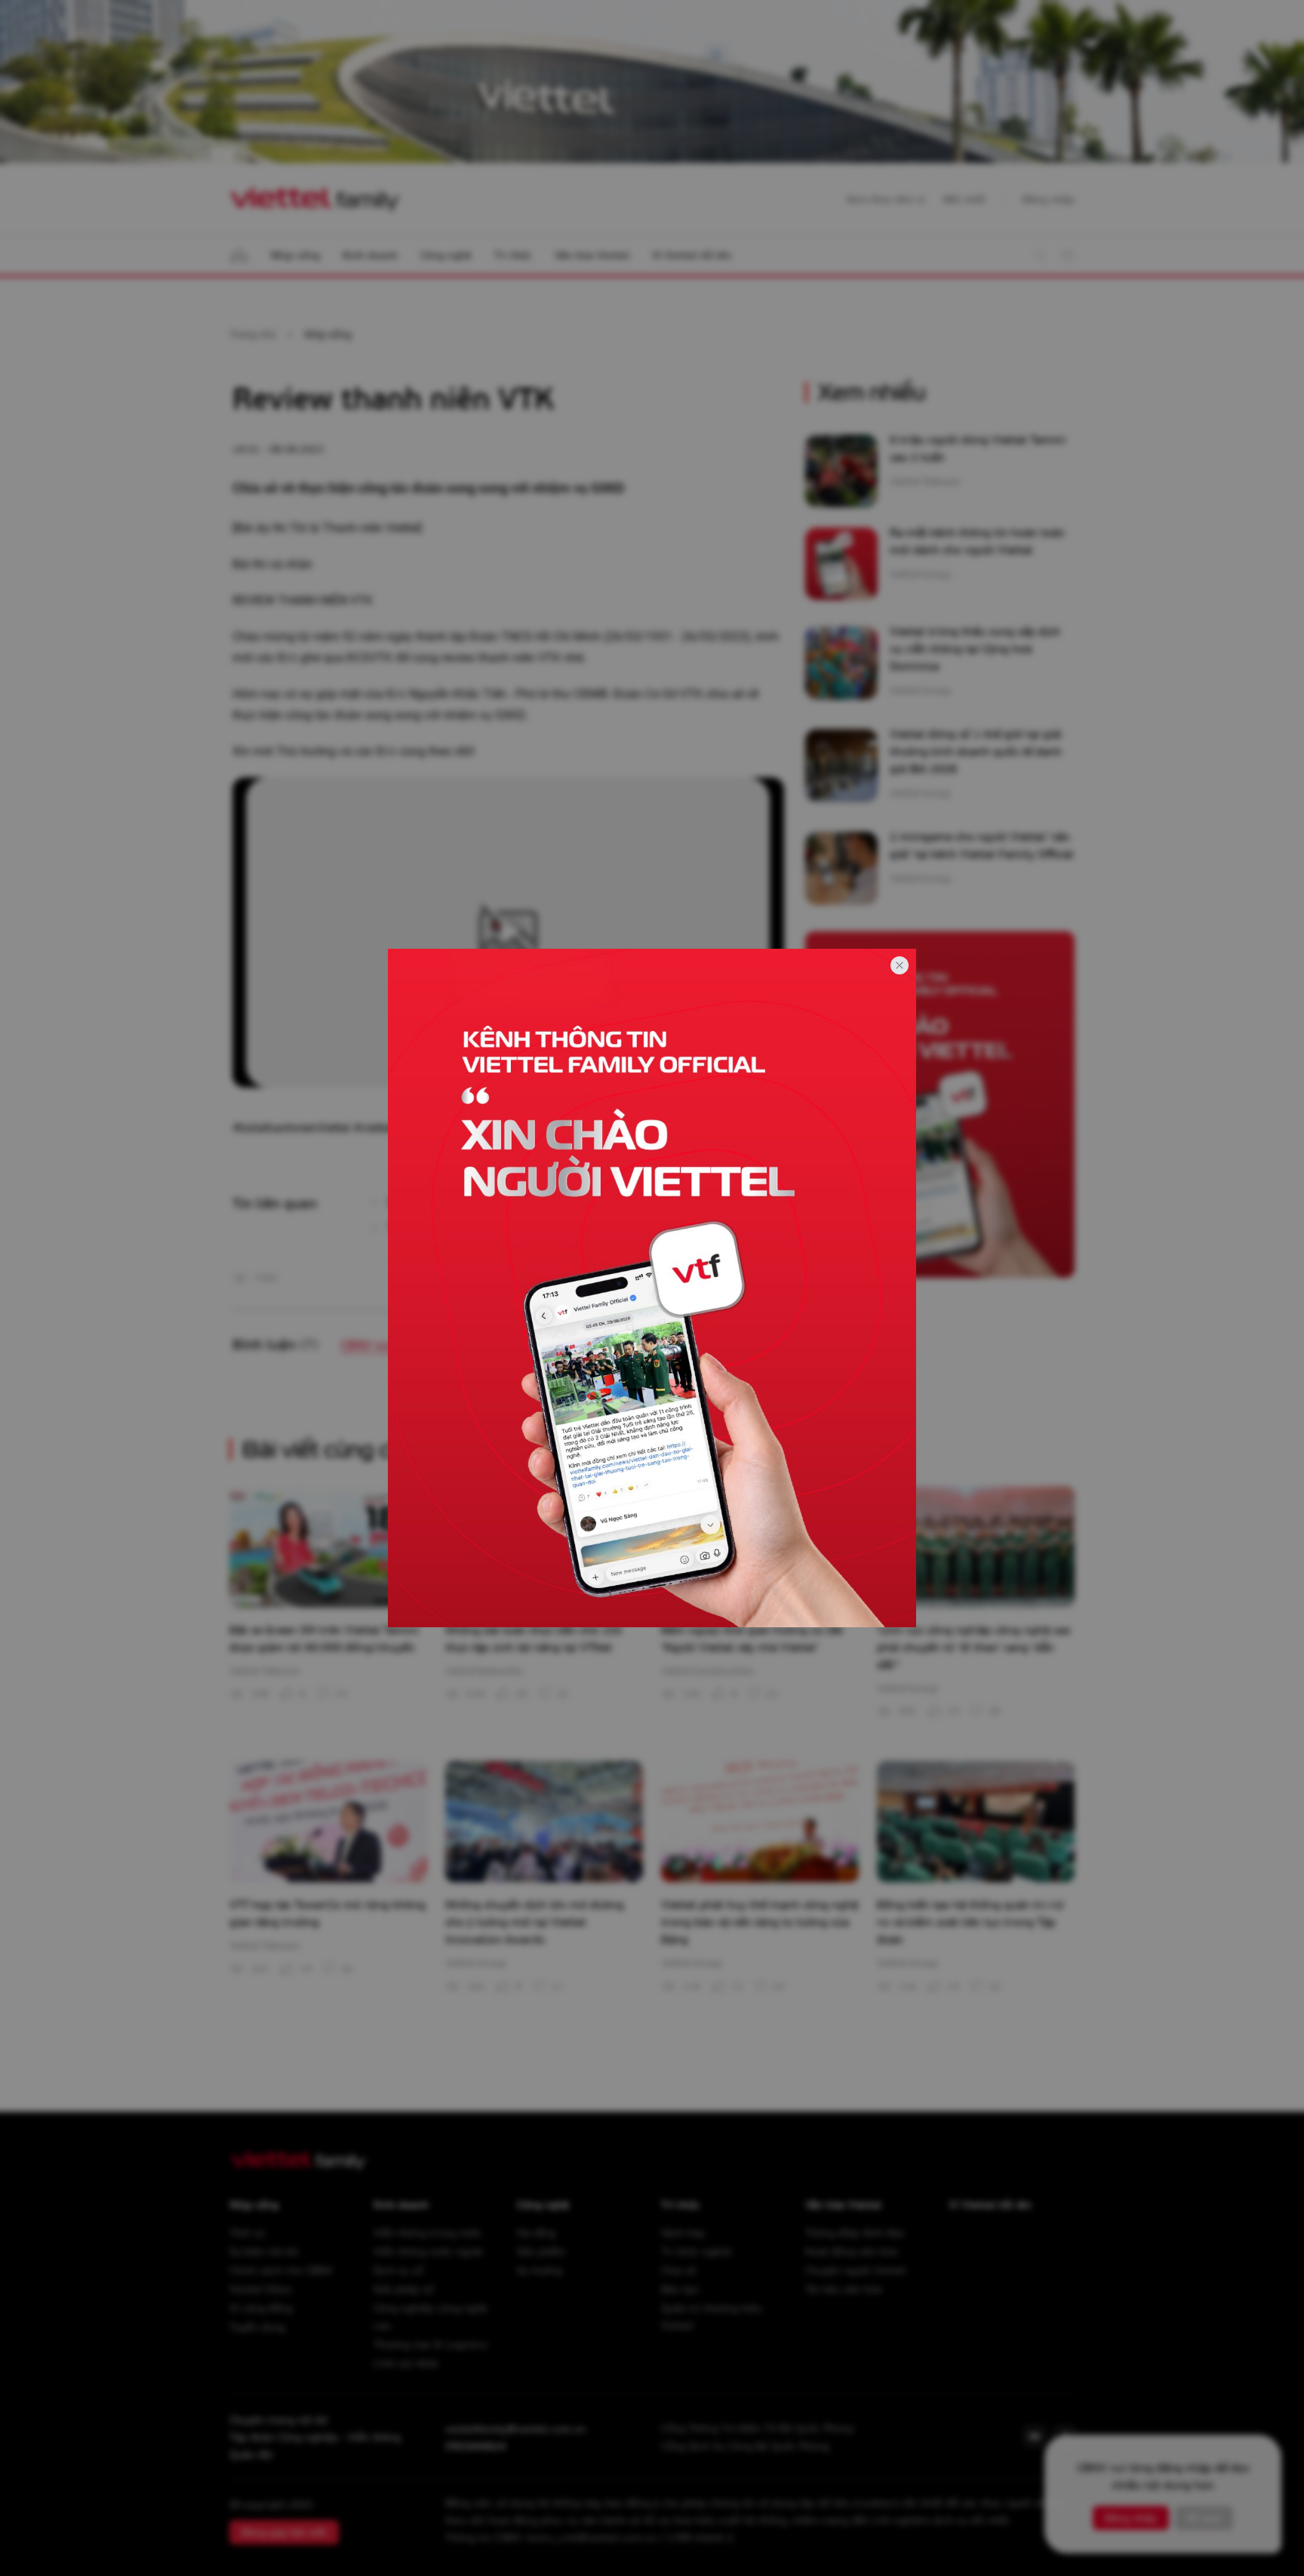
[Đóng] (900, 965)
